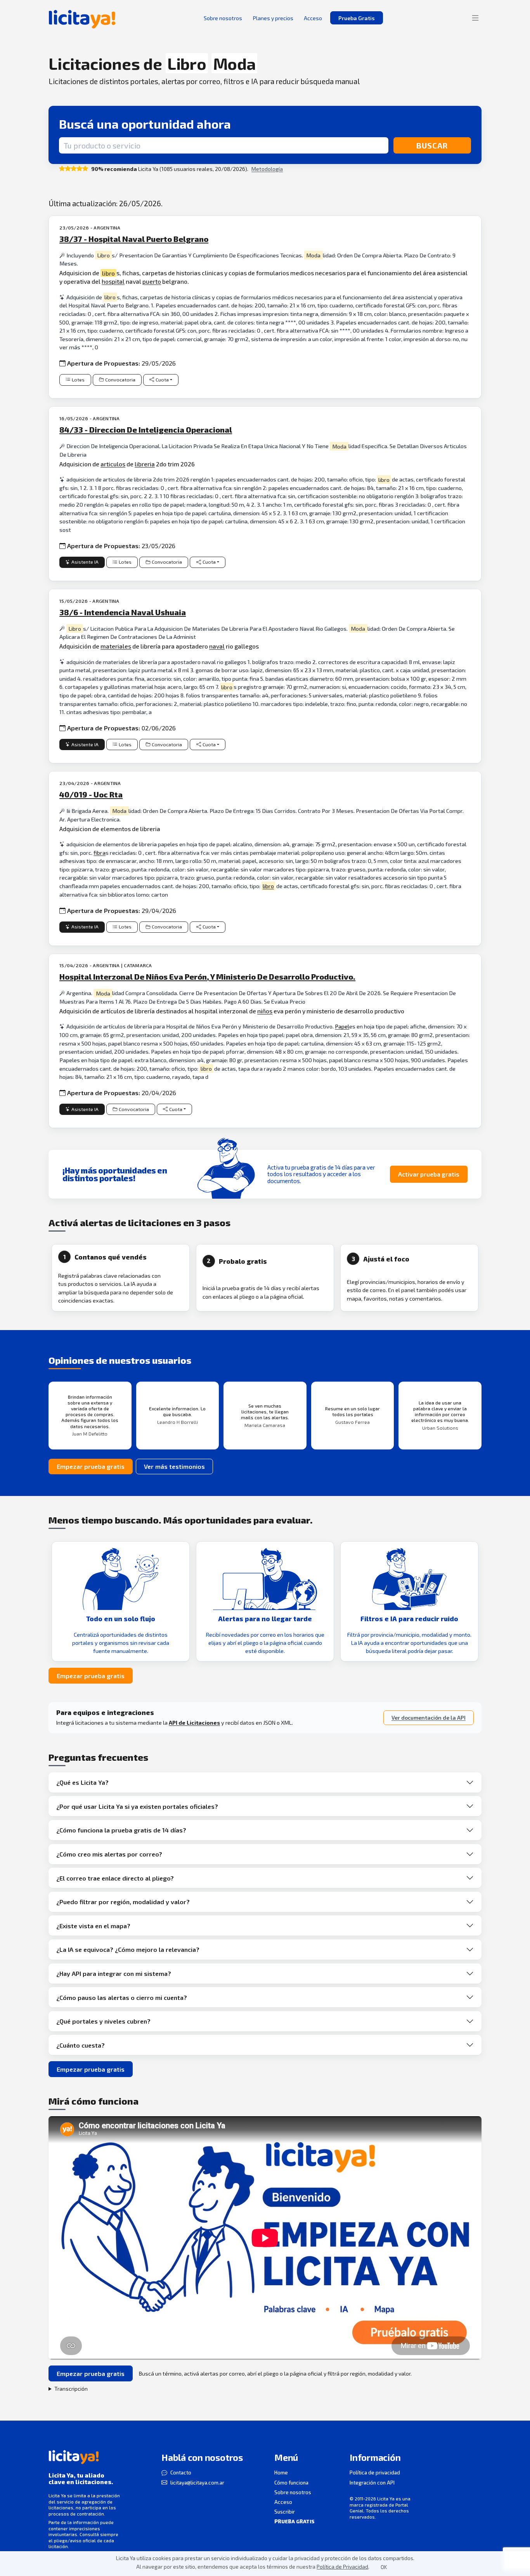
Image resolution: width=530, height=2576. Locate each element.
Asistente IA (85, 562)
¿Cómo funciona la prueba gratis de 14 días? (121, 1830)
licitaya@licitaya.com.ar (197, 2483)
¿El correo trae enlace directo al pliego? (115, 1878)
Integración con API (372, 2483)
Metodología (267, 169)
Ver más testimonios (174, 1466)
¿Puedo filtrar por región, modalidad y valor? (123, 1902)
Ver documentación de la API (429, 1718)
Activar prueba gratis (429, 1174)
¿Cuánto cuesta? (81, 2045)
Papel (342, 1026)
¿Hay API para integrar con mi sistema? (114, 1973)
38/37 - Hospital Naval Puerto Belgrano (134, 239)
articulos (113, 464)
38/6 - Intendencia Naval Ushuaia (123, 612)
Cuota (162, 380)
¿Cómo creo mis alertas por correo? (109, 1854)
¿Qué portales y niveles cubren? (103, 2021)
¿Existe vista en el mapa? (93, 1926)
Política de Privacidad (342, 2567)
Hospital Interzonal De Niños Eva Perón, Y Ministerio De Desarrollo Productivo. (207, 977)
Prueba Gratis (357, 18)
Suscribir (285, 2512)
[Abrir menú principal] (475, 18)
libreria (145, 464)
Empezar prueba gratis (91, 1466)
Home (281, 2472)
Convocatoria (120, 380)
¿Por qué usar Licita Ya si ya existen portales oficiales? (137, 1806)
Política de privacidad (375, 2472)
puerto (152, 281)
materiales (116, 646)
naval (217, 646)
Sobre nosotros (293, 2492)
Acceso (283, 2502)
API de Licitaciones (194, 1723)
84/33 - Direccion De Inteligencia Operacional (146, 430)
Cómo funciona (291, 2483)
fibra (100, 853)
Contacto (181, 2472)
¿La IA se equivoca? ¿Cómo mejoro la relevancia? (128, 1949)
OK (384, 2567)
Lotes (78, 380)
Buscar (432, 145)
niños (265, 1011)
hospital (113, 281)
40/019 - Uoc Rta (91, 794)
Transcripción (71, 2389)
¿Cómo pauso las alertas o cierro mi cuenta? (122, 1997)
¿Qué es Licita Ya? (82, 1782)
